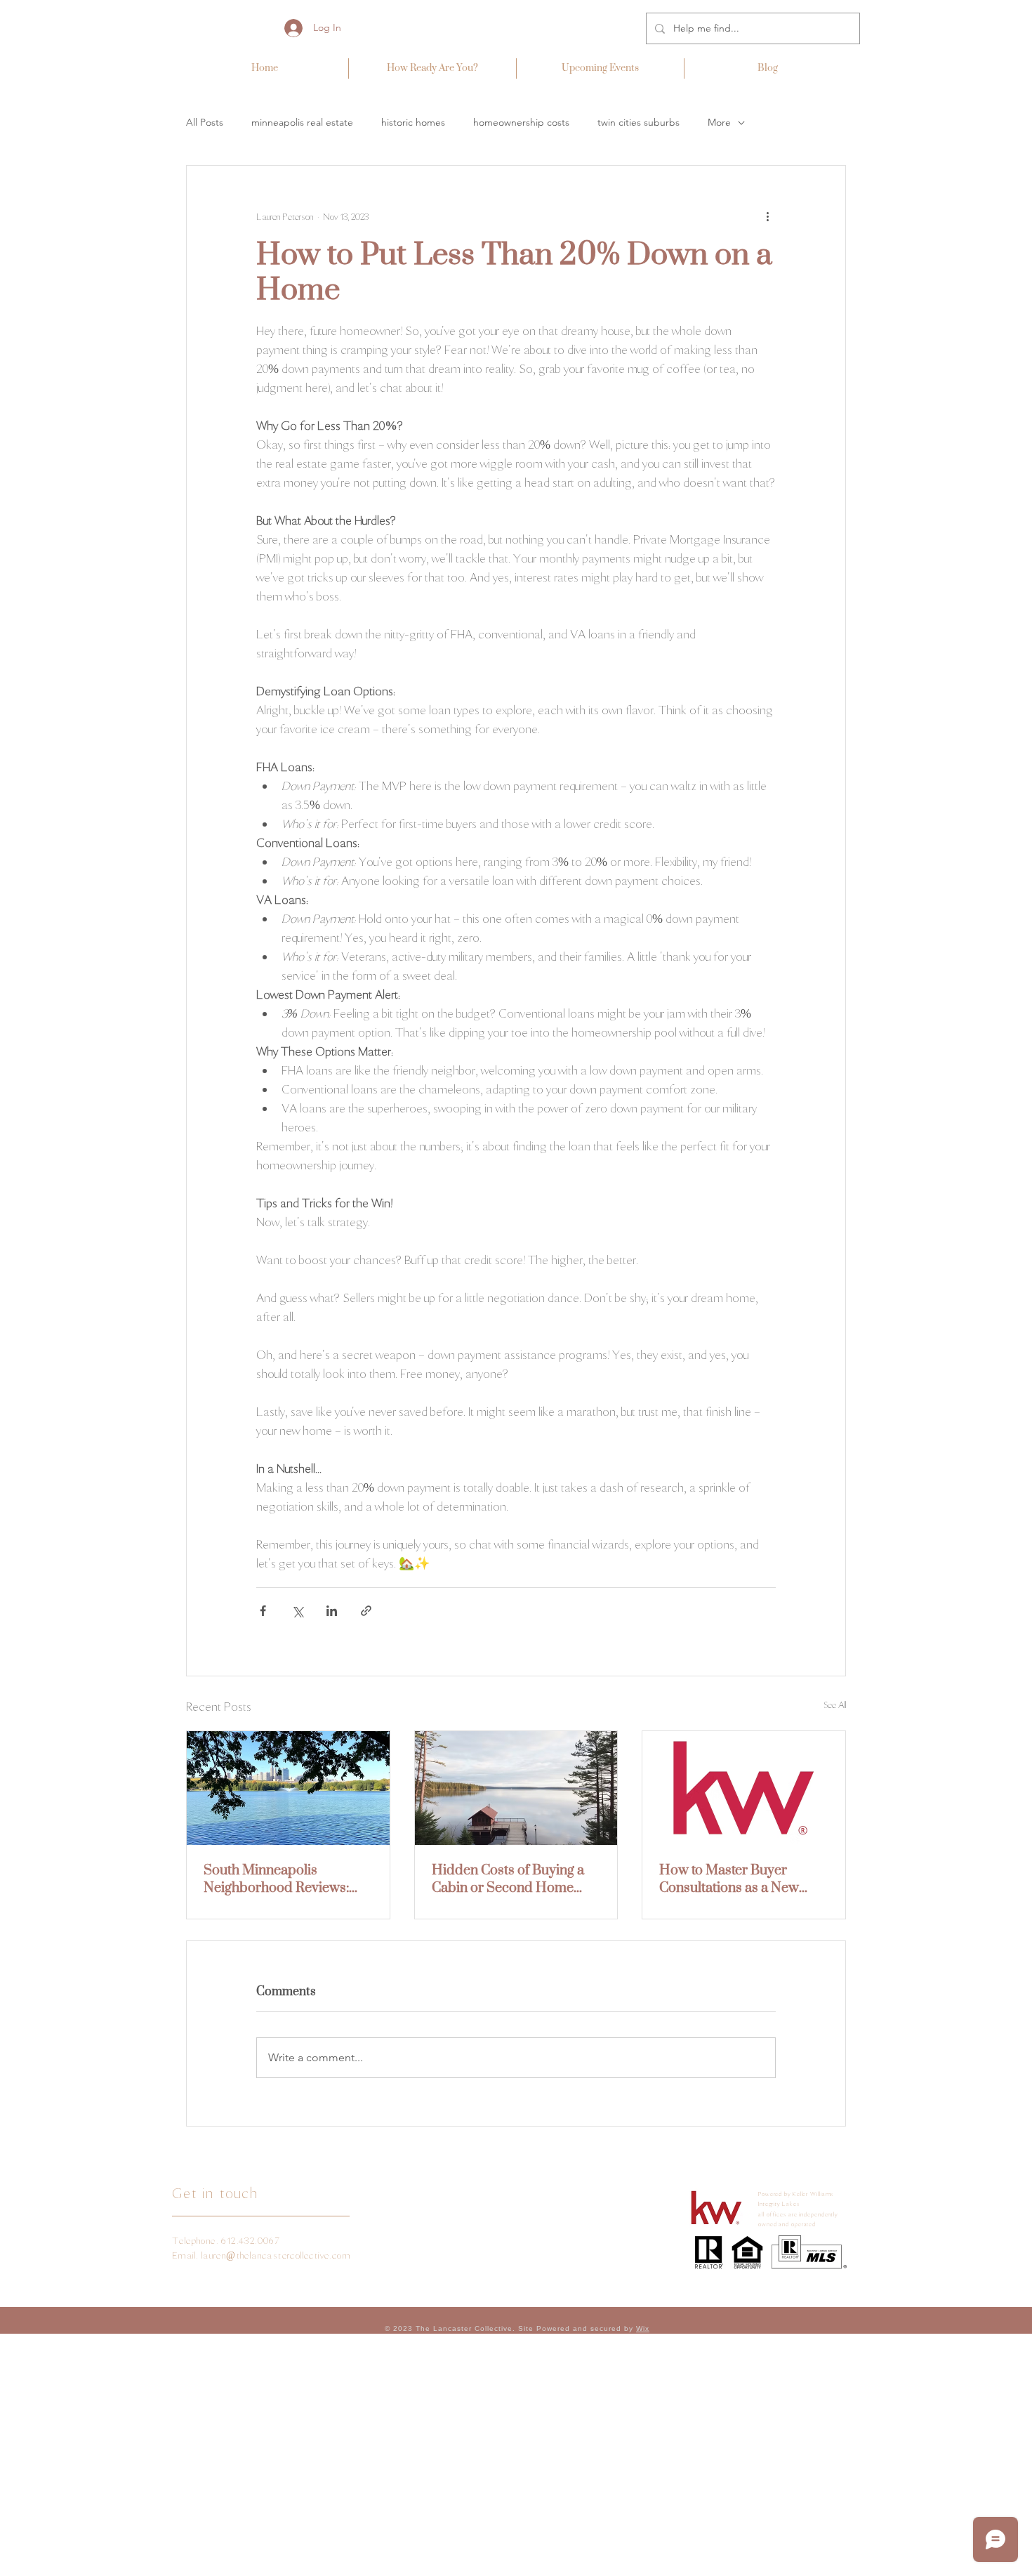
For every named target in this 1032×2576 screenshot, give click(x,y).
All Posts (205, 122)
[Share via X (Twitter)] (297, 1611)
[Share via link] (366, 1611)
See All (835, 1705)
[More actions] (767, 216)
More (719, 122)
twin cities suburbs (639, 122)
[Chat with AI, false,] (27, 2549)
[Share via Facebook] (263, 1611)
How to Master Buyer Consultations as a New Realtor (729, 1879)
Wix (643, 2328)
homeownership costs (521, 122)
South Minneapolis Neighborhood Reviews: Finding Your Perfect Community (276, 1879)
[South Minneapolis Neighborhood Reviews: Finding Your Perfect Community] (288, 1788)
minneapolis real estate (302, 122)
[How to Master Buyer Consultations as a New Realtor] (744, 1788)
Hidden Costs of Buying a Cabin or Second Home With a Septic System (508, 1879)
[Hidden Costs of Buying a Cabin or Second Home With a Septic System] (516, 1788)
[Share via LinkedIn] (332, 1611)
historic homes (413, 122)
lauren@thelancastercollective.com (276, 2255)
